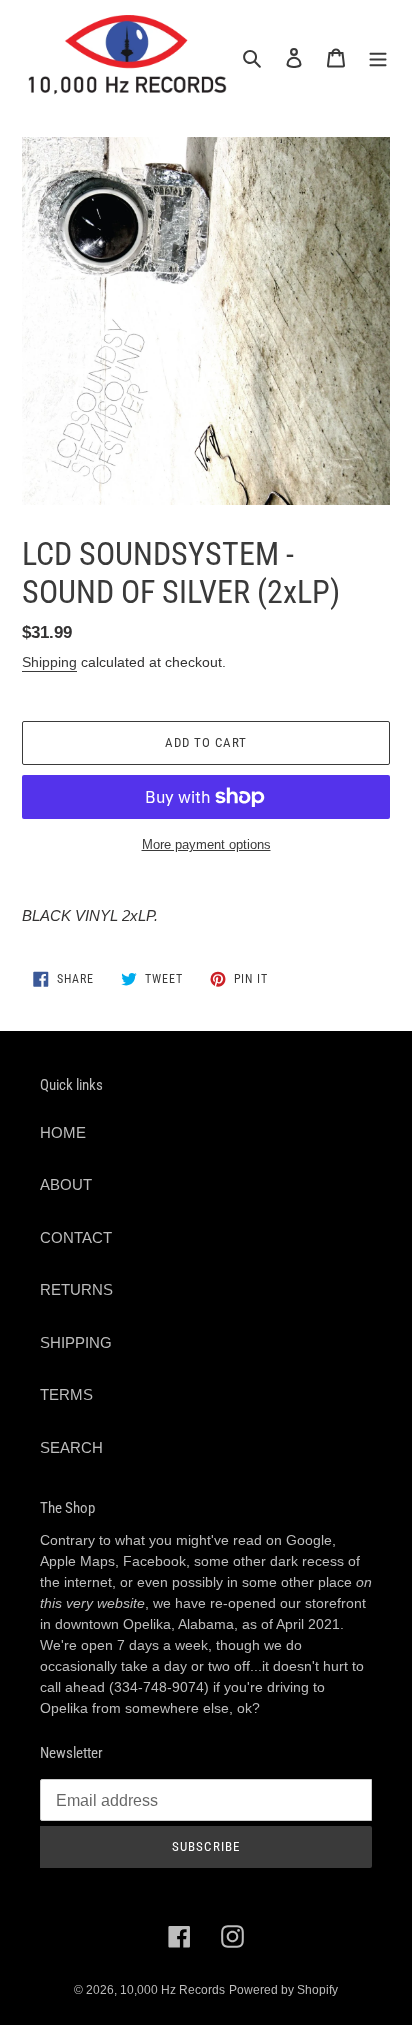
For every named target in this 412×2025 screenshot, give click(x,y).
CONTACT (76, 1237)
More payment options (206, 844)
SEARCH (71, 1447)
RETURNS (76, 1289)
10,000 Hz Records (172, 1990)
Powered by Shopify (283, 1990)
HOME (63, 1132)
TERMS (66, 1394)
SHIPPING (76, 1342)
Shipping (49, 662)
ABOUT (66, 1184)
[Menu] (378, 57)
